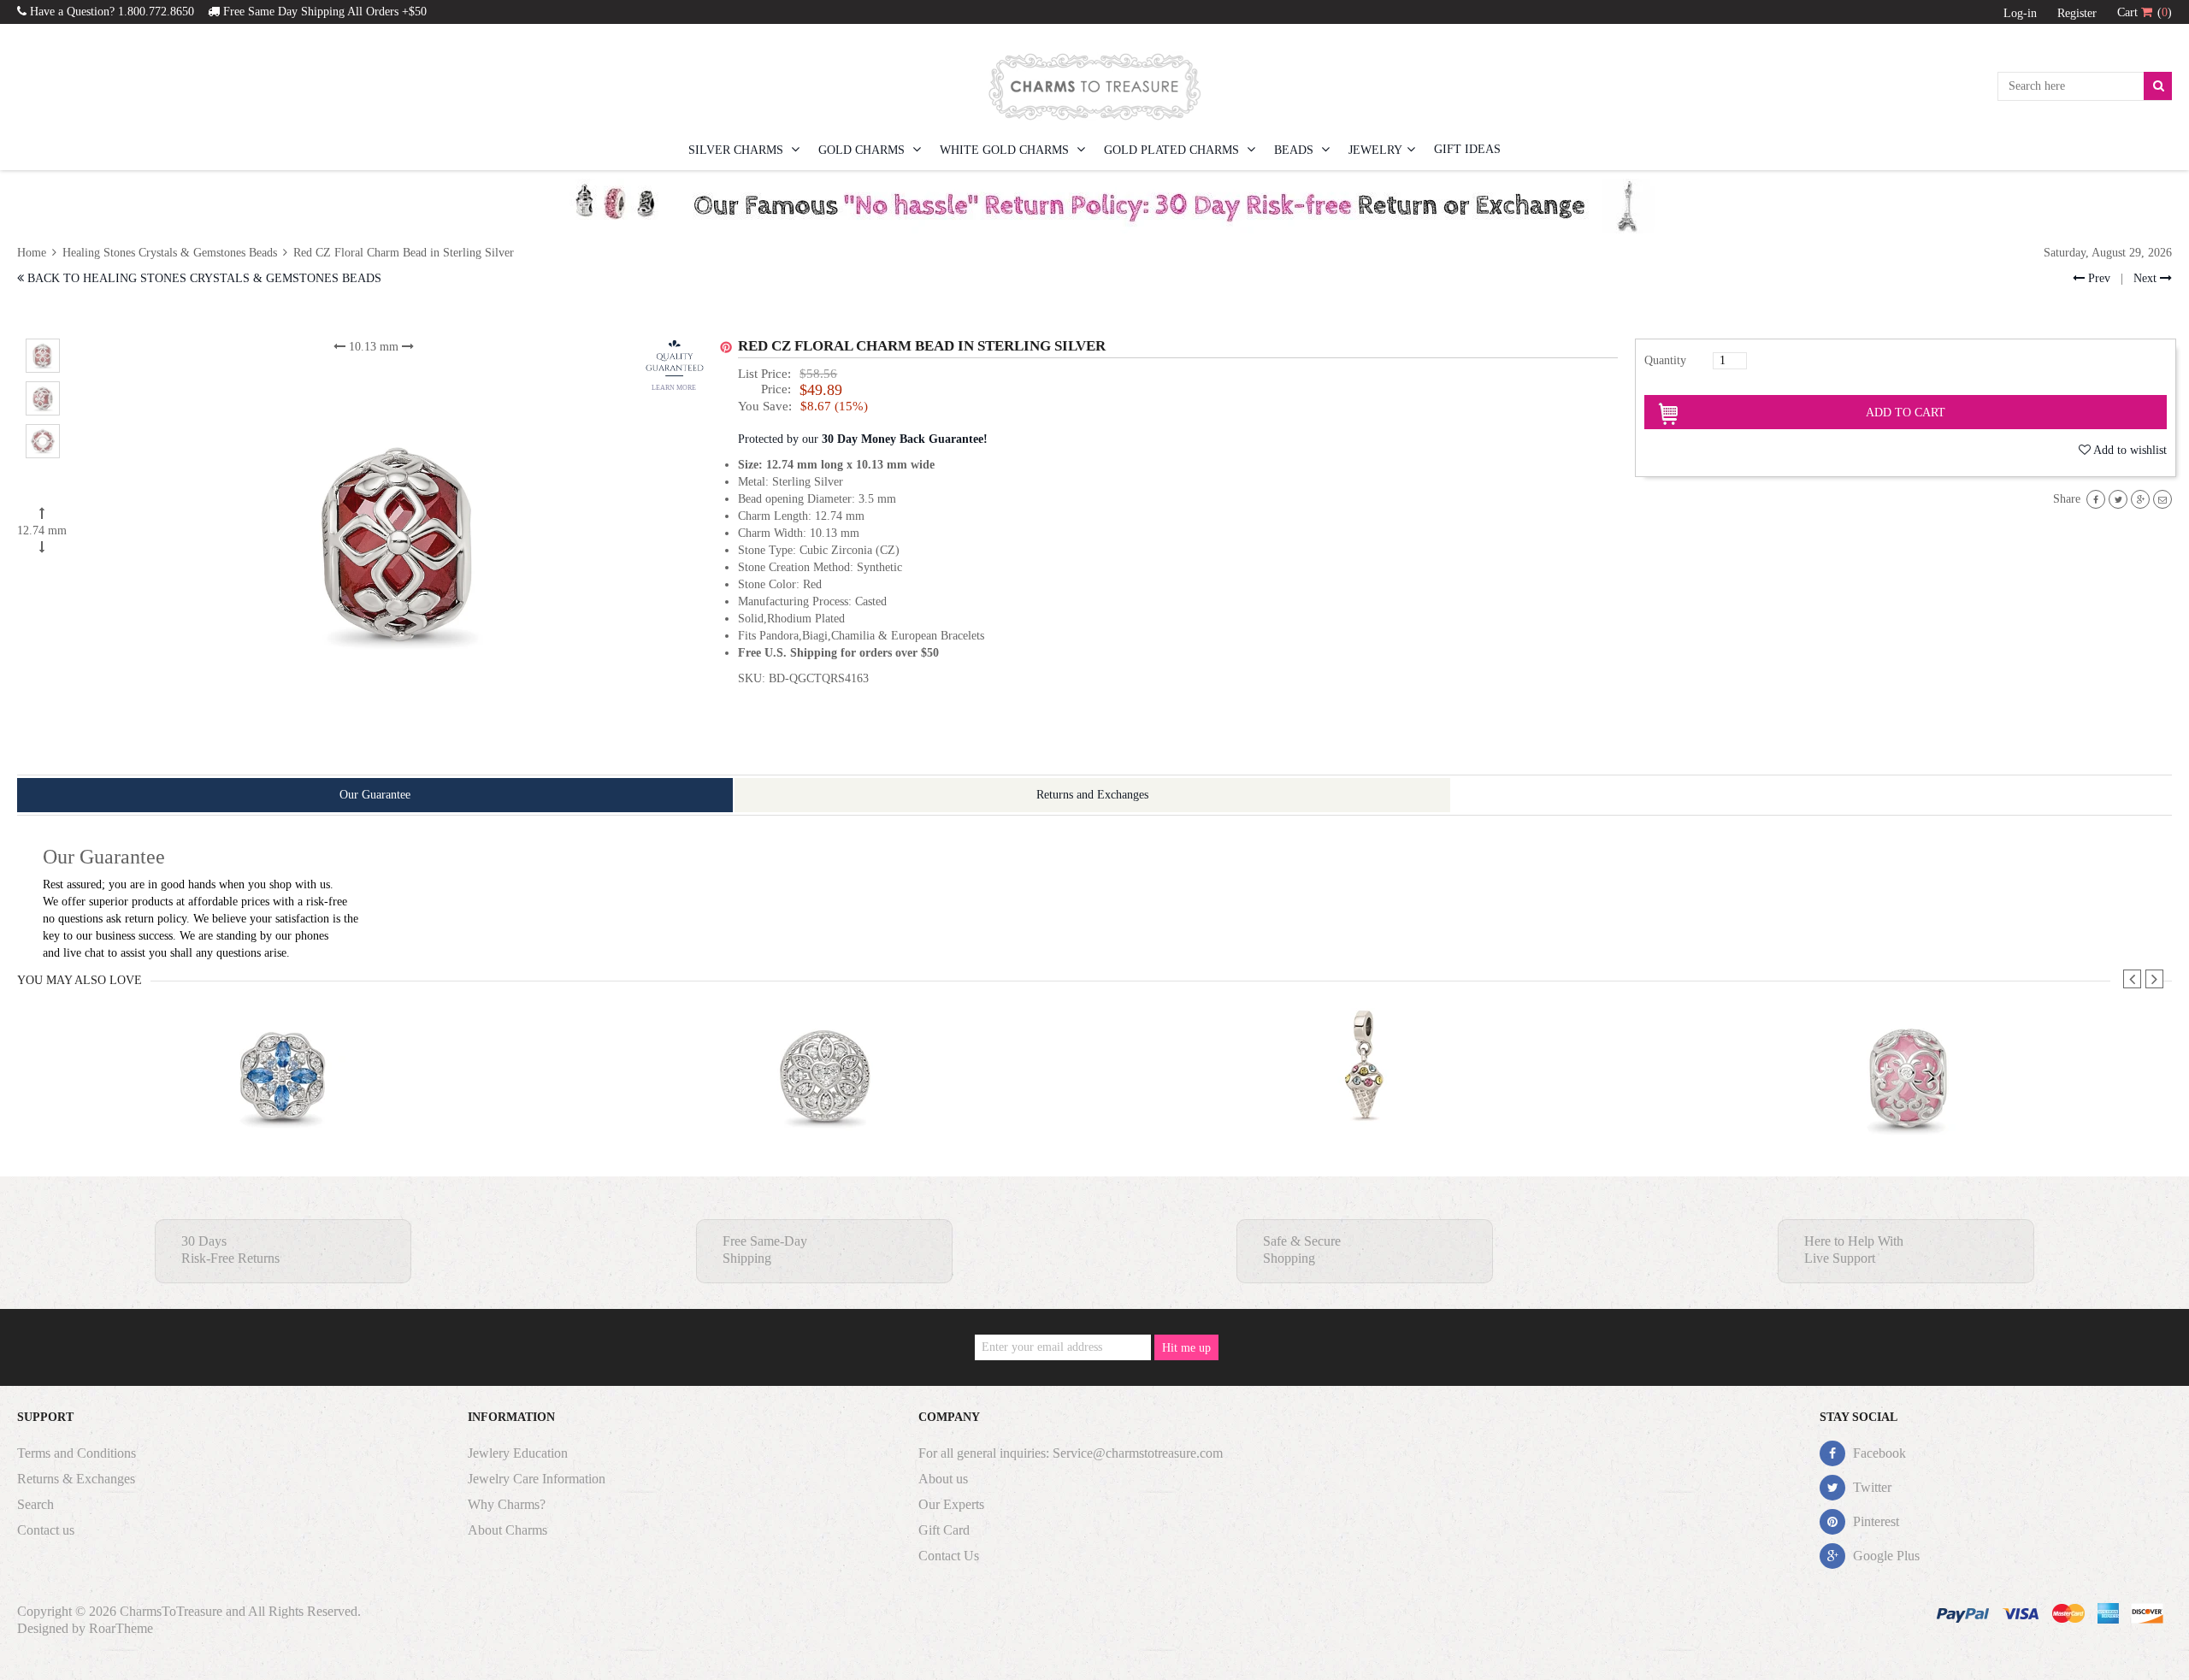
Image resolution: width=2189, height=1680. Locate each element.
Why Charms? (507, 1504)
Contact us (46, 1530)
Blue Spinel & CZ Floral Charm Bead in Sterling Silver (283, 1110)
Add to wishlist (2130, 450)
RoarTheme (121, 1628)
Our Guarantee (375, 795)
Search (35, 1504)
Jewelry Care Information (537, 1479)
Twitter (1870, 1487)
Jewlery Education (518, 1453)
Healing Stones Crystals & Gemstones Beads (170, 253)
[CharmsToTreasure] (1094, 86)
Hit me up (1186, 1348)
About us (943, 1479)
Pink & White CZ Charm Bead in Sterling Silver (1907, 1110)
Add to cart (1906, 413)
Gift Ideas (1467, 149)
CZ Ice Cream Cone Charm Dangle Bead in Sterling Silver (1366, 1110)
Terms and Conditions (77, 1453)
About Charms (507, 1530)
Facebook (1878, 1453)
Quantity (1665, 360)
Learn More (674, 388)
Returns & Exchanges (76, 1479)
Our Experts (951, 1504)
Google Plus (1885, 1556)
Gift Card (944, 1530)
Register (2077, 13)
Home (33, 253)
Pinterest (1874, 1521)
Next (2147, 278)
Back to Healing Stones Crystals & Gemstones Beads (203, 278)
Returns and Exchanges (1092, 795)
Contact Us (949, 1556)
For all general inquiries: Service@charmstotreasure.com (1071, 1453)
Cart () (2145, 12)
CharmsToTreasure (171, 1611)
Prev (2098, 278)
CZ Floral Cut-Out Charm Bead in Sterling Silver (825, 1110)
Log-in (2020, 13)
